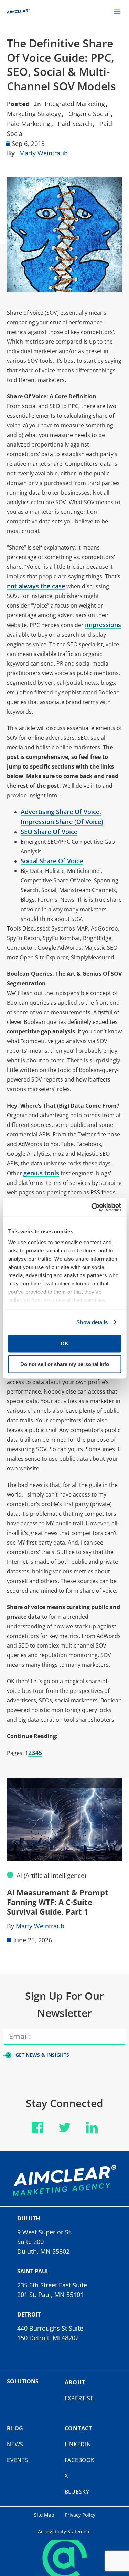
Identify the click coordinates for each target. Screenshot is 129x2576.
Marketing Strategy (34, 114)
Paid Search (75, 124)
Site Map (44, 2515)
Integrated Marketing (75, 104)
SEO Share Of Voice (49, 832)
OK (64, 1344)
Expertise (79, 2398)
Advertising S (40, 812)
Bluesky (77, 2492)
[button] (117, 11)
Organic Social (89, 114)
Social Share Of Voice (52, 861)
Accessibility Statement (64, 2532)
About (75, 2382)
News (15, 2444)
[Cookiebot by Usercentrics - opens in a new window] (92, 1207)
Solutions (23, 2381)
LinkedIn (78, 2444)
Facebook (80, 2460)
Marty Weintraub (44, 153)
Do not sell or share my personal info (65, 1364)
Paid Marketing (29, 124)
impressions (103, 625)
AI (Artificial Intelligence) (51, 1875)
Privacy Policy (80, 2515)
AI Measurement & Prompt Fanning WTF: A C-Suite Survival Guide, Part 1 (58, 1902)
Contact (79, 2428)
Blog (15, 2428)
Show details (92, 1322)
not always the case (36, 586)
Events (18, 2460)
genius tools (41, 1173)
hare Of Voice (79, 812)
